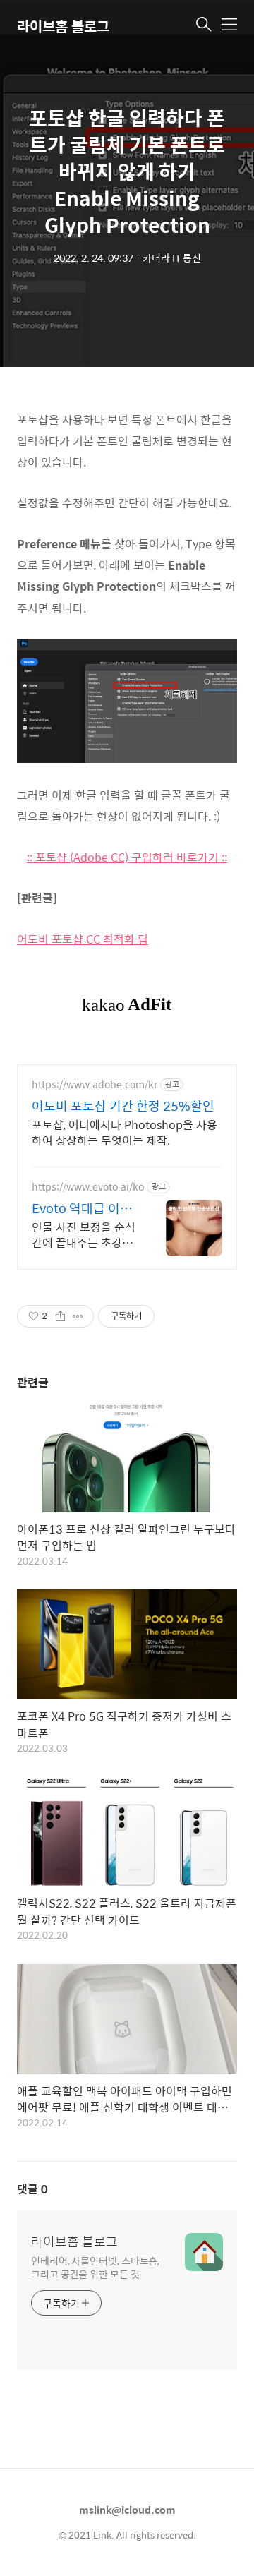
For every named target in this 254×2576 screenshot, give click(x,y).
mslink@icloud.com (127, 2510)
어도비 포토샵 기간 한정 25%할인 (123, 1106)
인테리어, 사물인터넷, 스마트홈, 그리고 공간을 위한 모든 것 (95, 2267)
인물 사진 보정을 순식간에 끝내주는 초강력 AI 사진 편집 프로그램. (84, 1234)
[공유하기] (60, 1316)
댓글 (32, 2189)
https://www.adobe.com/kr (95, 1084)
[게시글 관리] (78, 1316)
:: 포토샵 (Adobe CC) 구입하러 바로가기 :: (127, 857)
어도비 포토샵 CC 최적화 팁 (83, 939)
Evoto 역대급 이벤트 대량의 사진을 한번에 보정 (84, 1208)
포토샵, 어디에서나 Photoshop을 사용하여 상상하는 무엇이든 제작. (125, 1132)
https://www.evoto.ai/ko (88, 1187)
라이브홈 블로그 (63, 26)
